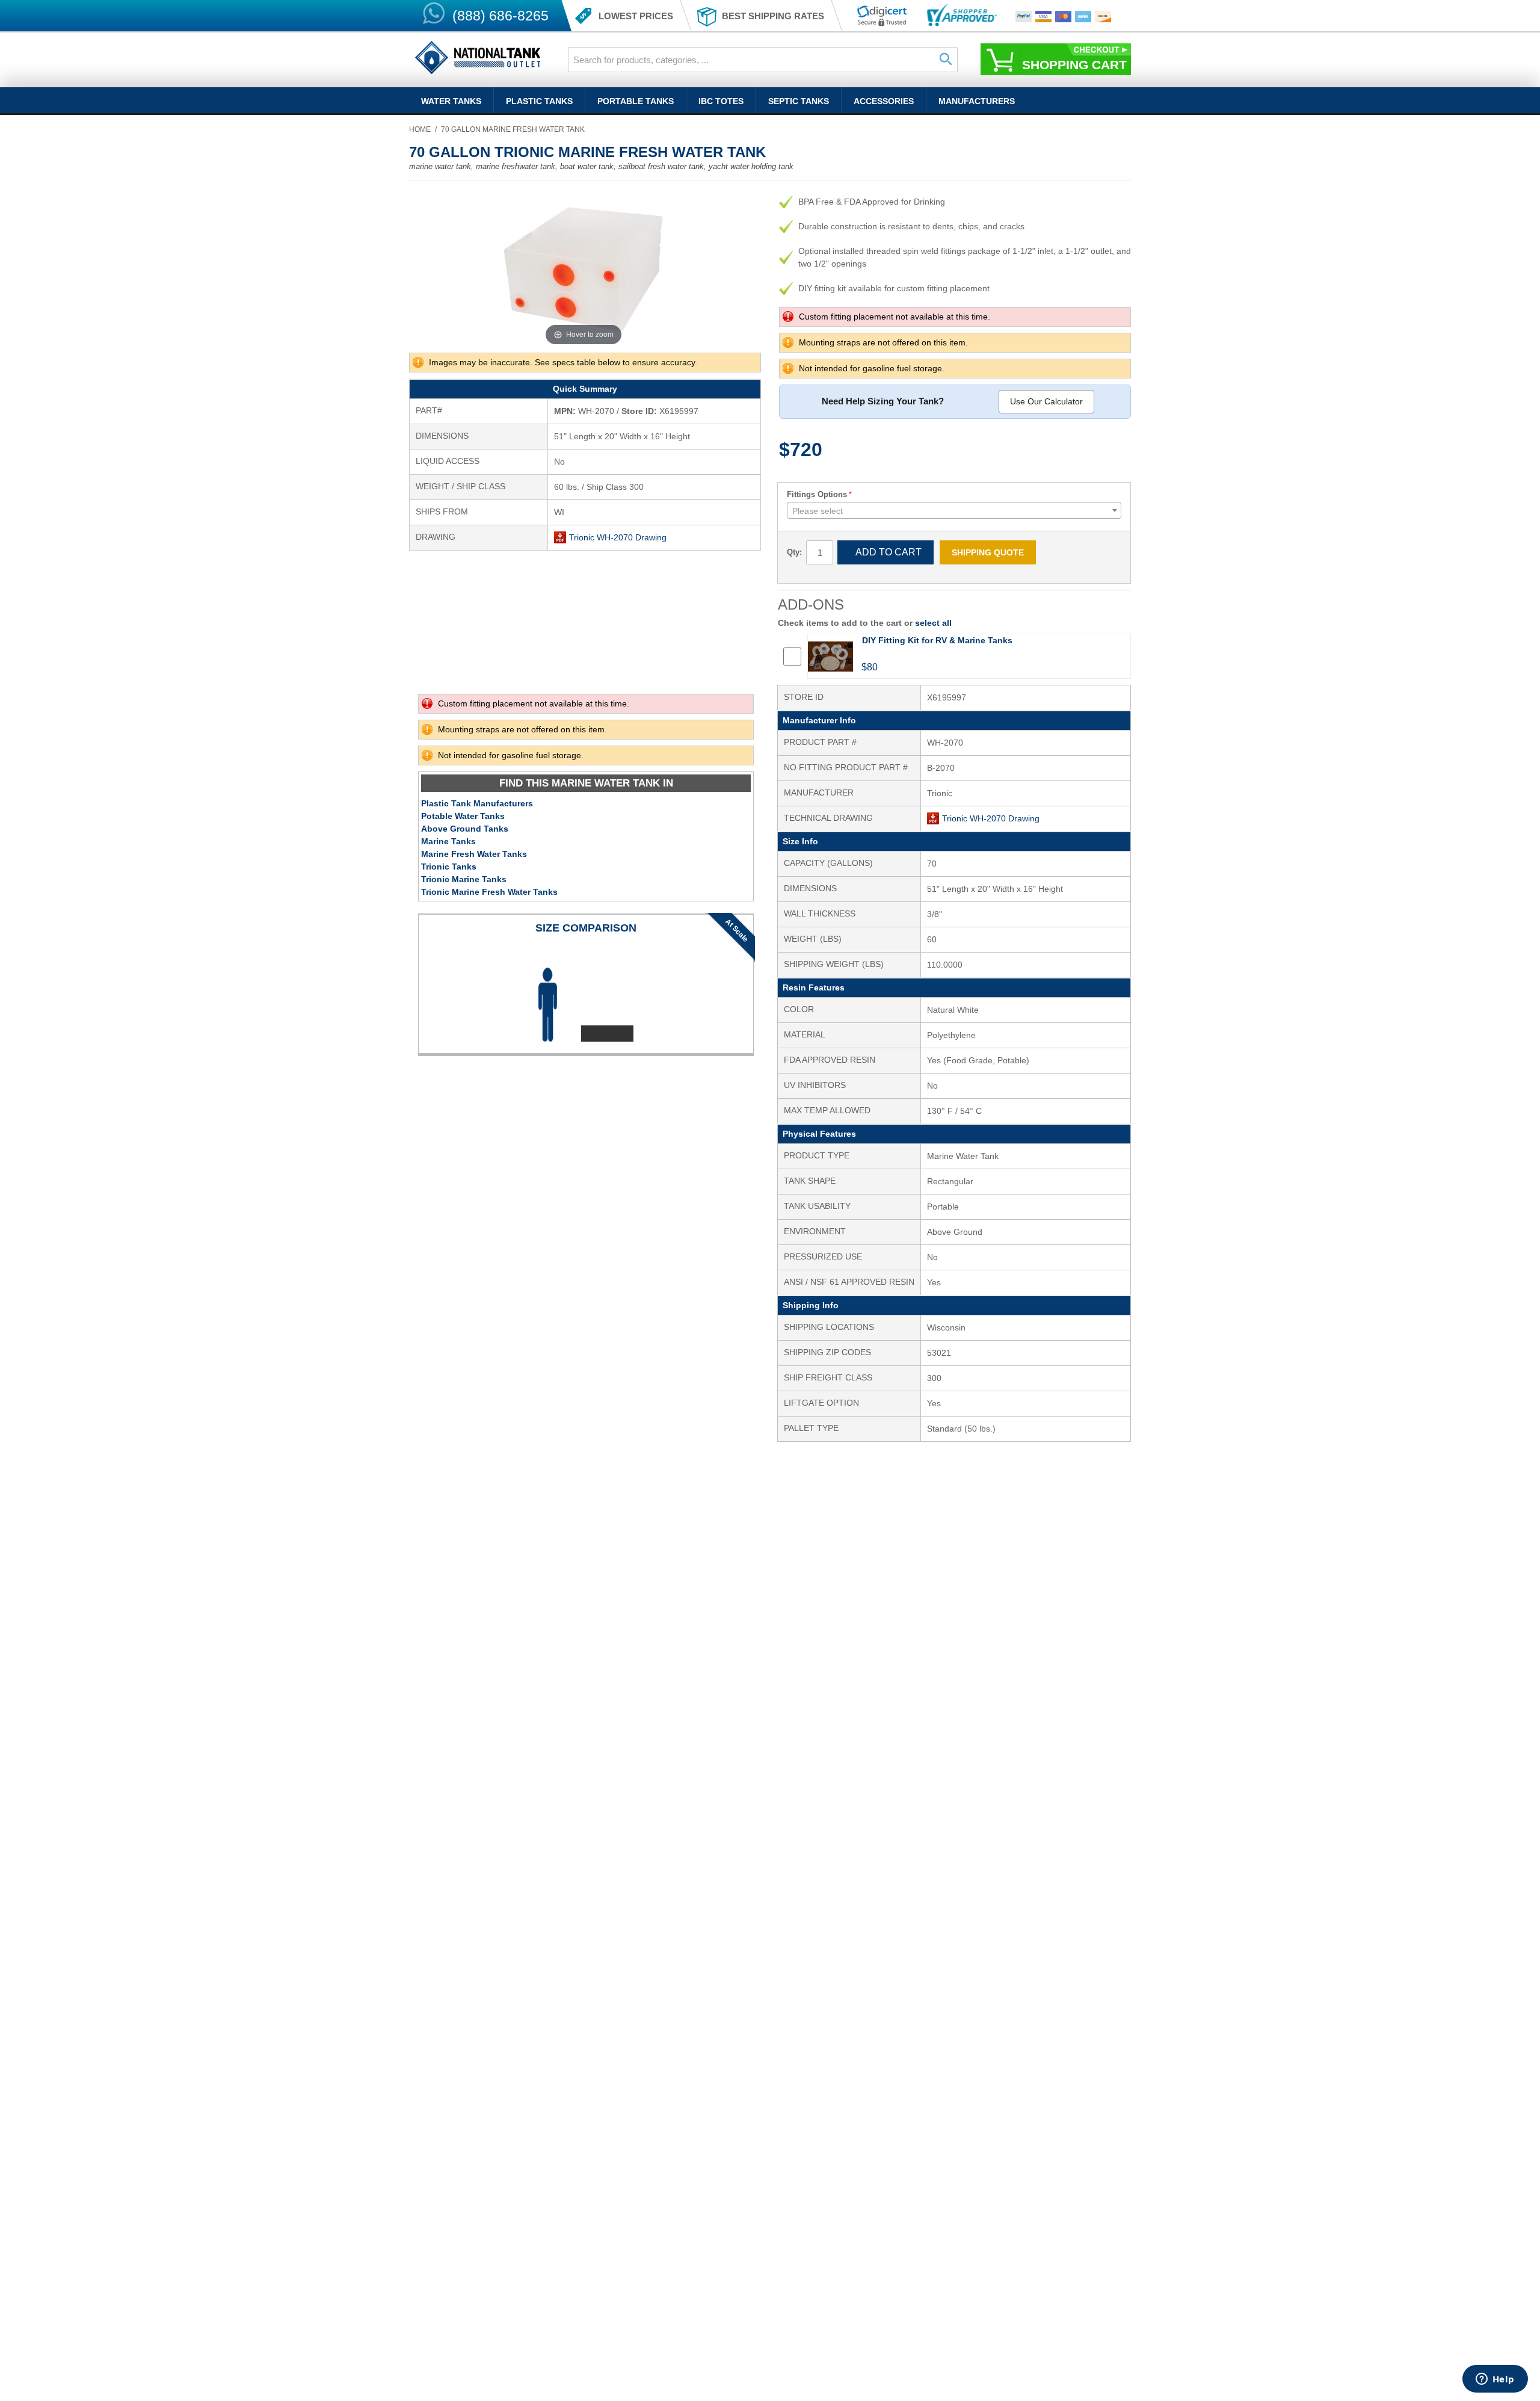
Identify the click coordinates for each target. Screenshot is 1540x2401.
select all (933, 623)
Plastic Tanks (539, 101)
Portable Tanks (636, 101)
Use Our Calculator (1046, 401)
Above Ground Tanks (465, 829)
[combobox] (763, 60)
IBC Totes (721, 101)
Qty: (794, 552)
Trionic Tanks (449, 867)
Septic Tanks (799, 101)
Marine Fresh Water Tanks (474, 854)
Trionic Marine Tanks (464, 879)
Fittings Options (817, 494)
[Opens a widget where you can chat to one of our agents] (1495, 2380)
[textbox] (954, 511)
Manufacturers (977, 101)
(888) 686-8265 (500, 16)
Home (420, 129)
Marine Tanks (448, 841)
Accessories (884, 101)
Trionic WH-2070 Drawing (618, 537)
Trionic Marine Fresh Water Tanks (489, 892)
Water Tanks (451, 101)
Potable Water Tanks (463, 816)
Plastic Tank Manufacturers (477, 803)
